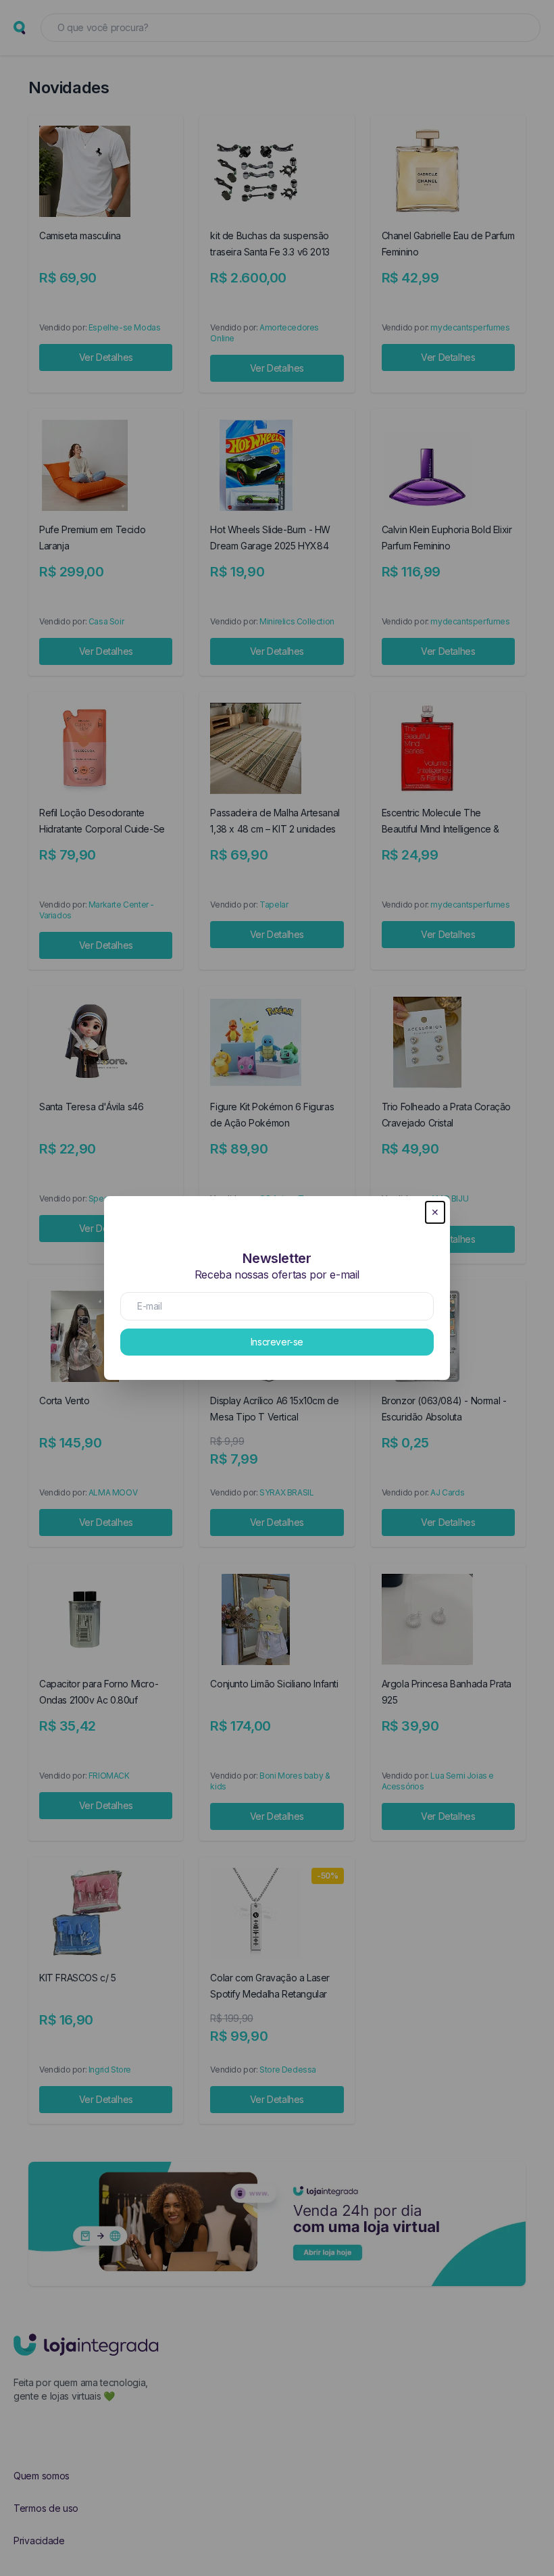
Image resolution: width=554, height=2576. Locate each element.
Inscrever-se (277, 1342)
